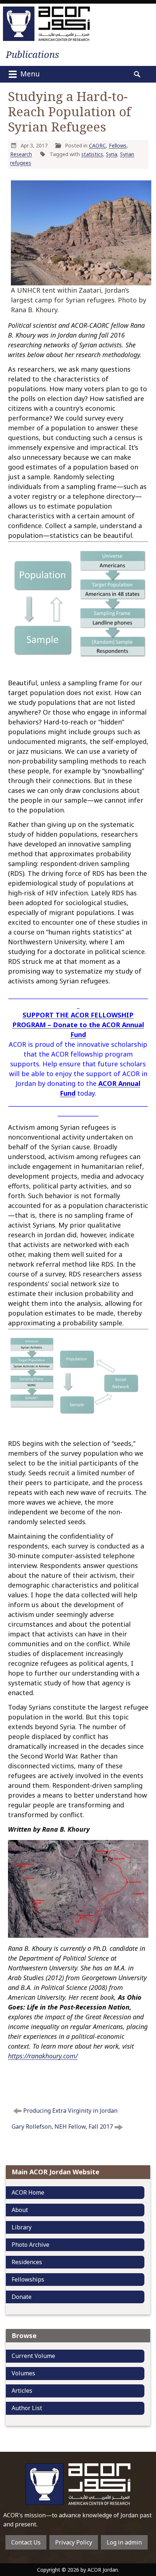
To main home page (78, 2484)
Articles (22, 2391)
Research (21, 154)
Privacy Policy (74, 2542)
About (20, 2210)
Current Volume (33, 2356)
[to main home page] (46, 24)
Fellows (118, 145)
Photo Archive (30, 2245)
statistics (92, 154)
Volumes (23, 2373)
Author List (27, 2408)
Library (22, 2227)
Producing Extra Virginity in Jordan (70, 2111)
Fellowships (28, 2279)
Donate (22, 2297)
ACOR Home (28, 2192)
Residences (27, 2262)
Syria (112, 154)
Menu (29, 74)
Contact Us (26, 2542)
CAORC (97, 145)
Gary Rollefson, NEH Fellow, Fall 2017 (62, 2127)
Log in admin (124, 2542)
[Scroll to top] (144, 2527)
